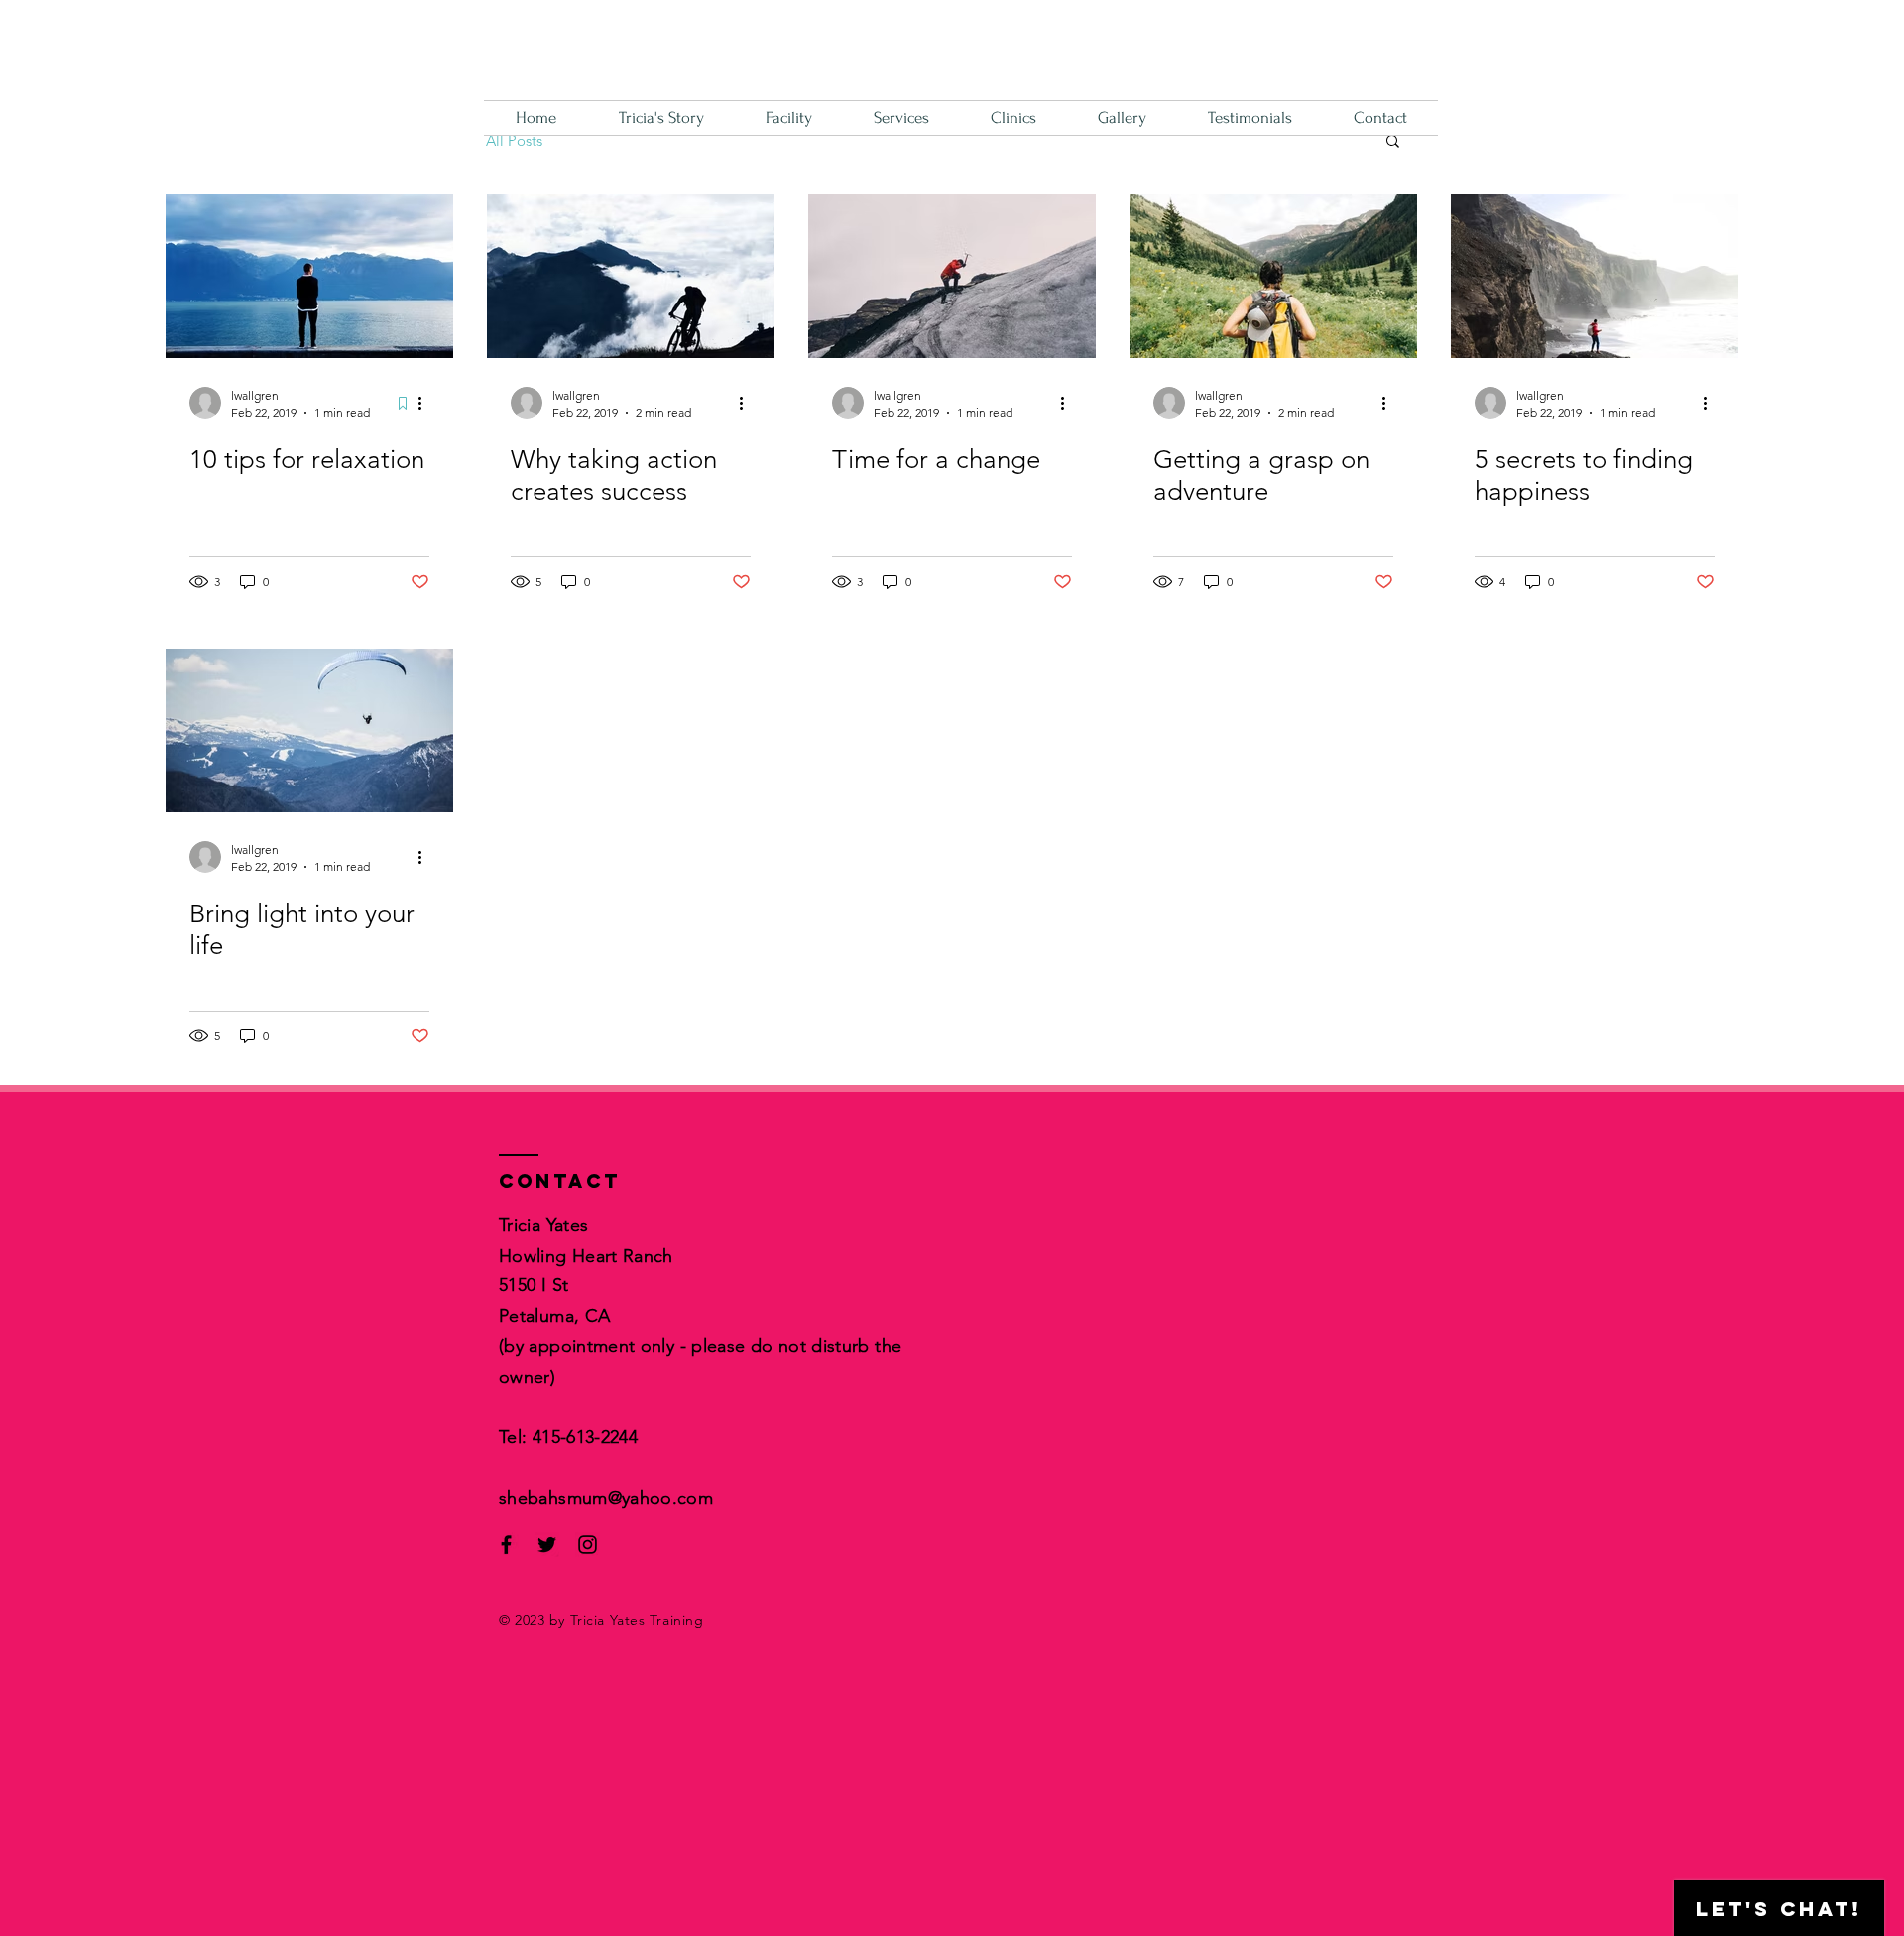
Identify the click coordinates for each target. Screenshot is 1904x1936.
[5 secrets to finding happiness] (1595, 276)
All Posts (514, 140)
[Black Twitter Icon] (547, 1545)
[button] (1393, 142)
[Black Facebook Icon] (506, 1545)
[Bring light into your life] (309, 730)
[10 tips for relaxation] (309, 276)
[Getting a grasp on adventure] (1273, 276)
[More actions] (426, 403)
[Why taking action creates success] (631, 276)
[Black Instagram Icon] (588, 1545)
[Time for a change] (952, 276)
